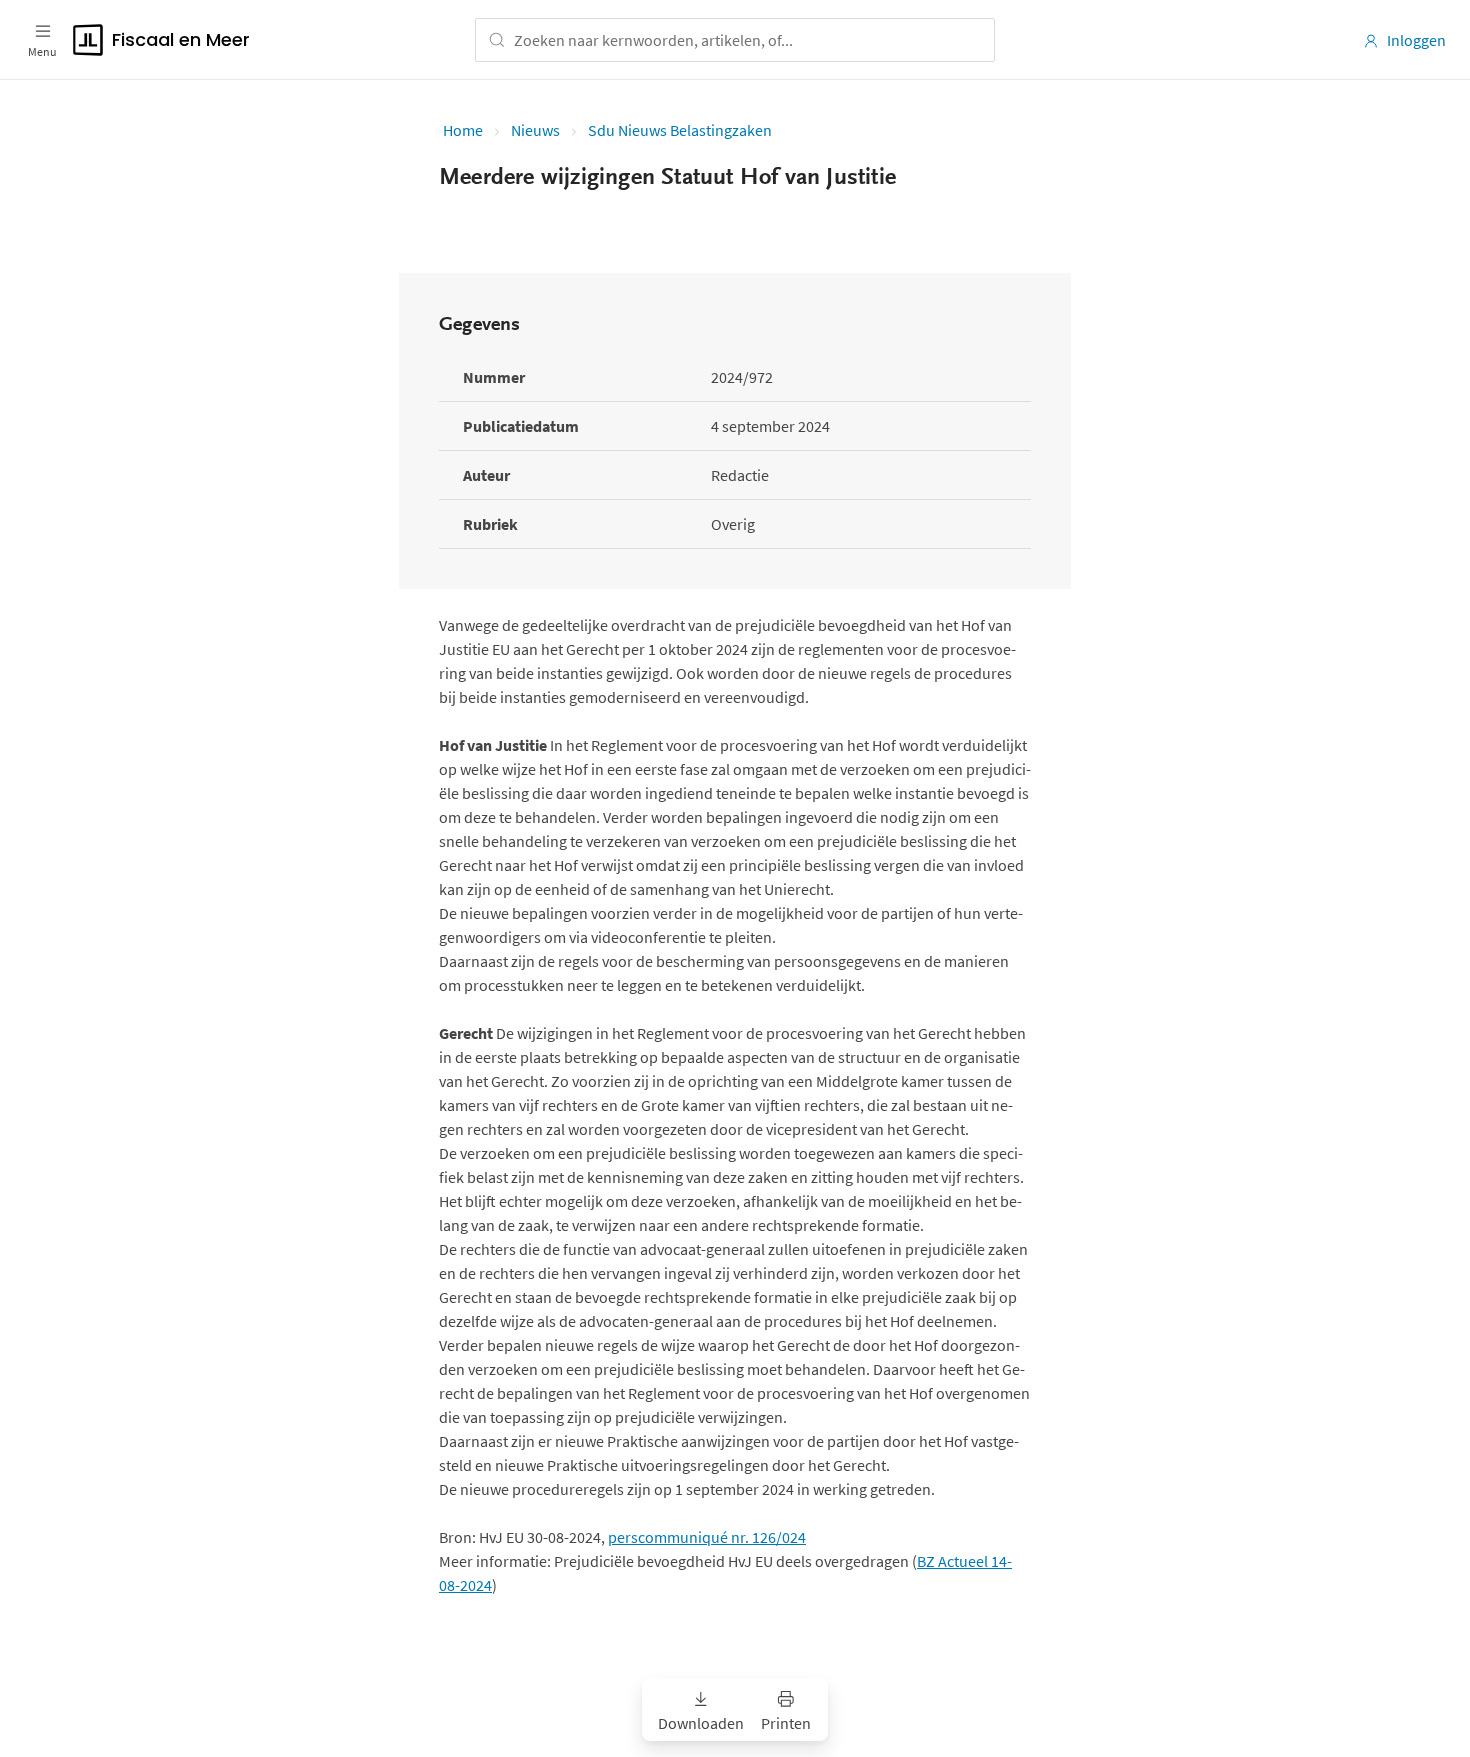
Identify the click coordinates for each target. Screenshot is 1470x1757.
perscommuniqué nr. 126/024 (707, 1537)
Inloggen (1416, 40)
